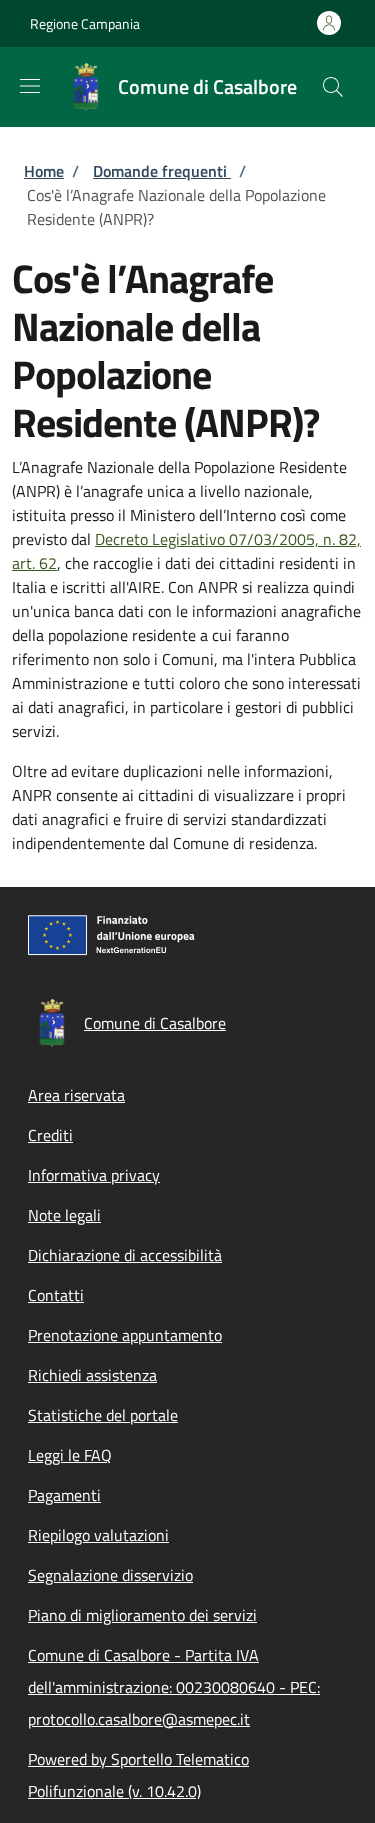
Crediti (50, 1135)
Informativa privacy (94, 1175)
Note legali (64, 1215)
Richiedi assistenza (92, 1375)
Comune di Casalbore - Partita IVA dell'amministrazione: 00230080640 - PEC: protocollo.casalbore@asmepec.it (174, 1687)
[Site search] (333, 87)
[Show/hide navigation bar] (30, 86)
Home (44, 171)
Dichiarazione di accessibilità (125, 1255)
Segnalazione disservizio (110, 1575)
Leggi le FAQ (70, 1455)
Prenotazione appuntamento (125, 1335)
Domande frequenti (162, 171)
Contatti (56, 1295)
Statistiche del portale (103, 1415)
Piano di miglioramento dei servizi (142, 1615)
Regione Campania (85, 23)
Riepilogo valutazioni (98, 1535)
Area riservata (76, 1095)
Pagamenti (64, 1495)
